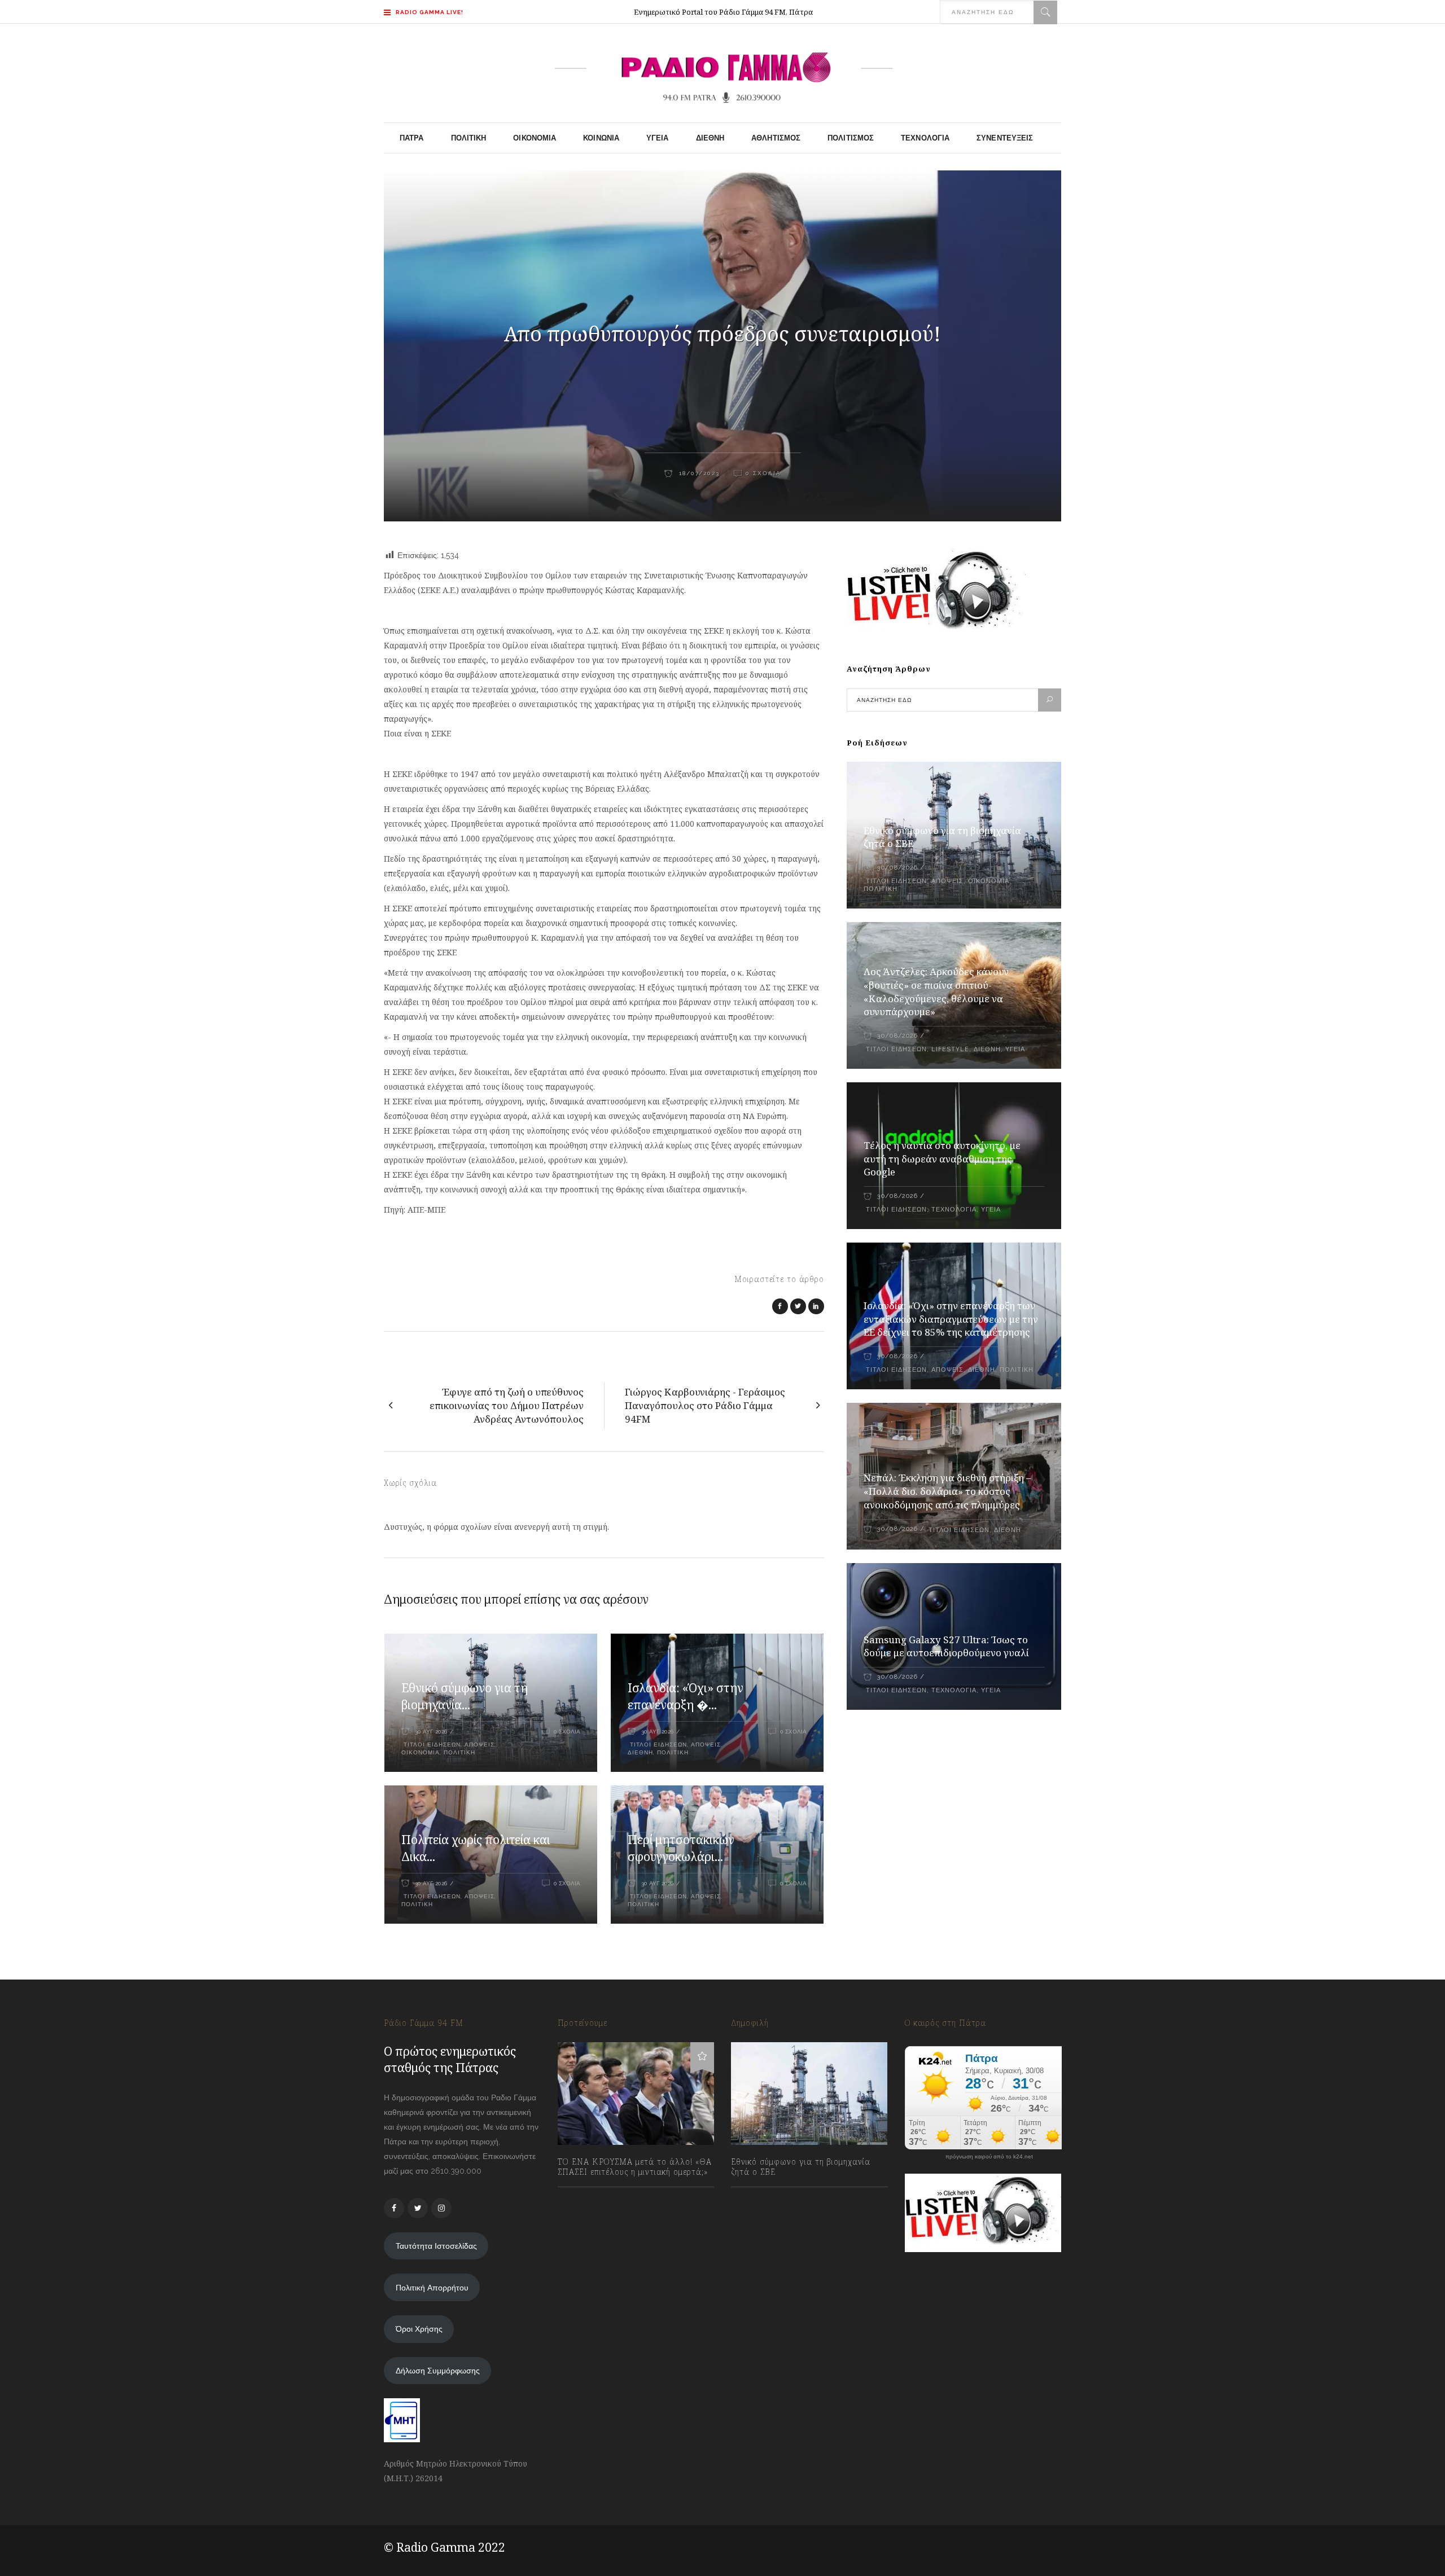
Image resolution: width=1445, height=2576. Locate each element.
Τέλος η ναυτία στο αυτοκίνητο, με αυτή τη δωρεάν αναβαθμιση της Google (942, 1159)
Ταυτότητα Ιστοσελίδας (436, 2246)
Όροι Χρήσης (419, 2329)
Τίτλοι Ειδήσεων (431, 1745)
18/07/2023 (698, 473)
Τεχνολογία (954, 1210)
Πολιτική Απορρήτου (432, 2288)
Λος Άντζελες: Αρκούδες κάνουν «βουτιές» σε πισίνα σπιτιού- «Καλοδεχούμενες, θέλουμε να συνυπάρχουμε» (936, 992)
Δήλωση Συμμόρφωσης (438, 2371)
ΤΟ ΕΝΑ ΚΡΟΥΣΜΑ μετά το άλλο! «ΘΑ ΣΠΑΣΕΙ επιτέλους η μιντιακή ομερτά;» (635, 2167)
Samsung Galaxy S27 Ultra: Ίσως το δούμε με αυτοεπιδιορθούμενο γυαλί (946, 1646)
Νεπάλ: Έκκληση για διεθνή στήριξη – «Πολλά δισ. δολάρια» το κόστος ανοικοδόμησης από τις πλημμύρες (947, 1491)
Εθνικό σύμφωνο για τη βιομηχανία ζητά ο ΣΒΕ (801, 2167)
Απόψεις (480, 1745)
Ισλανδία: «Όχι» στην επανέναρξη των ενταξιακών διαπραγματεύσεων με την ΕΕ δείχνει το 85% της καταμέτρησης (951, 1319)
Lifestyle (950, 1049)
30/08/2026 (897, 868)
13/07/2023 (588, 2197)
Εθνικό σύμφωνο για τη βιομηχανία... (465, 1696)
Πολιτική (459, 1752)
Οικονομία (421, 1752)
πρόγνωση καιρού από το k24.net (989, 2157)
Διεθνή (640, 1752)
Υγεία (1015, 1049)
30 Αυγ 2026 (431, 1732)
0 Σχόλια (763, 473)
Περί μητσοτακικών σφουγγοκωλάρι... (681, 1848)
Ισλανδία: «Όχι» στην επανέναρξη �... (686, 1696)
